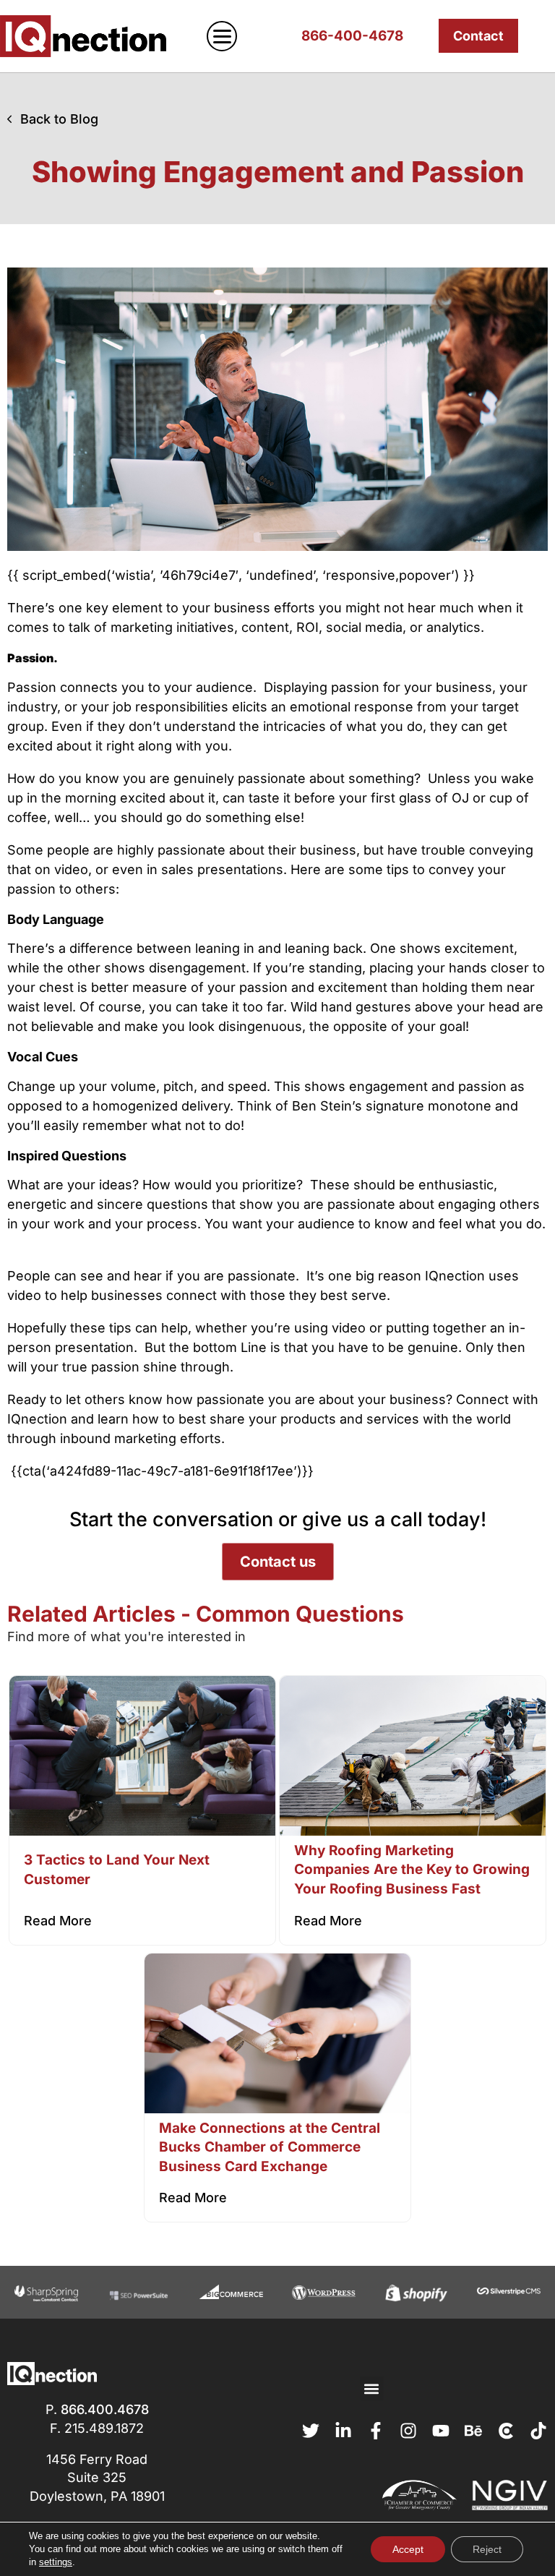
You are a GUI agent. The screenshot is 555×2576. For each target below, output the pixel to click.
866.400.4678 (105, 2409)
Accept (408, 2549)
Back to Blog (59, 119)
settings (56, 2562)
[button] (372, 2388)
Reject (487, 2549)
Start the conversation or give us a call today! (278, 1519)
